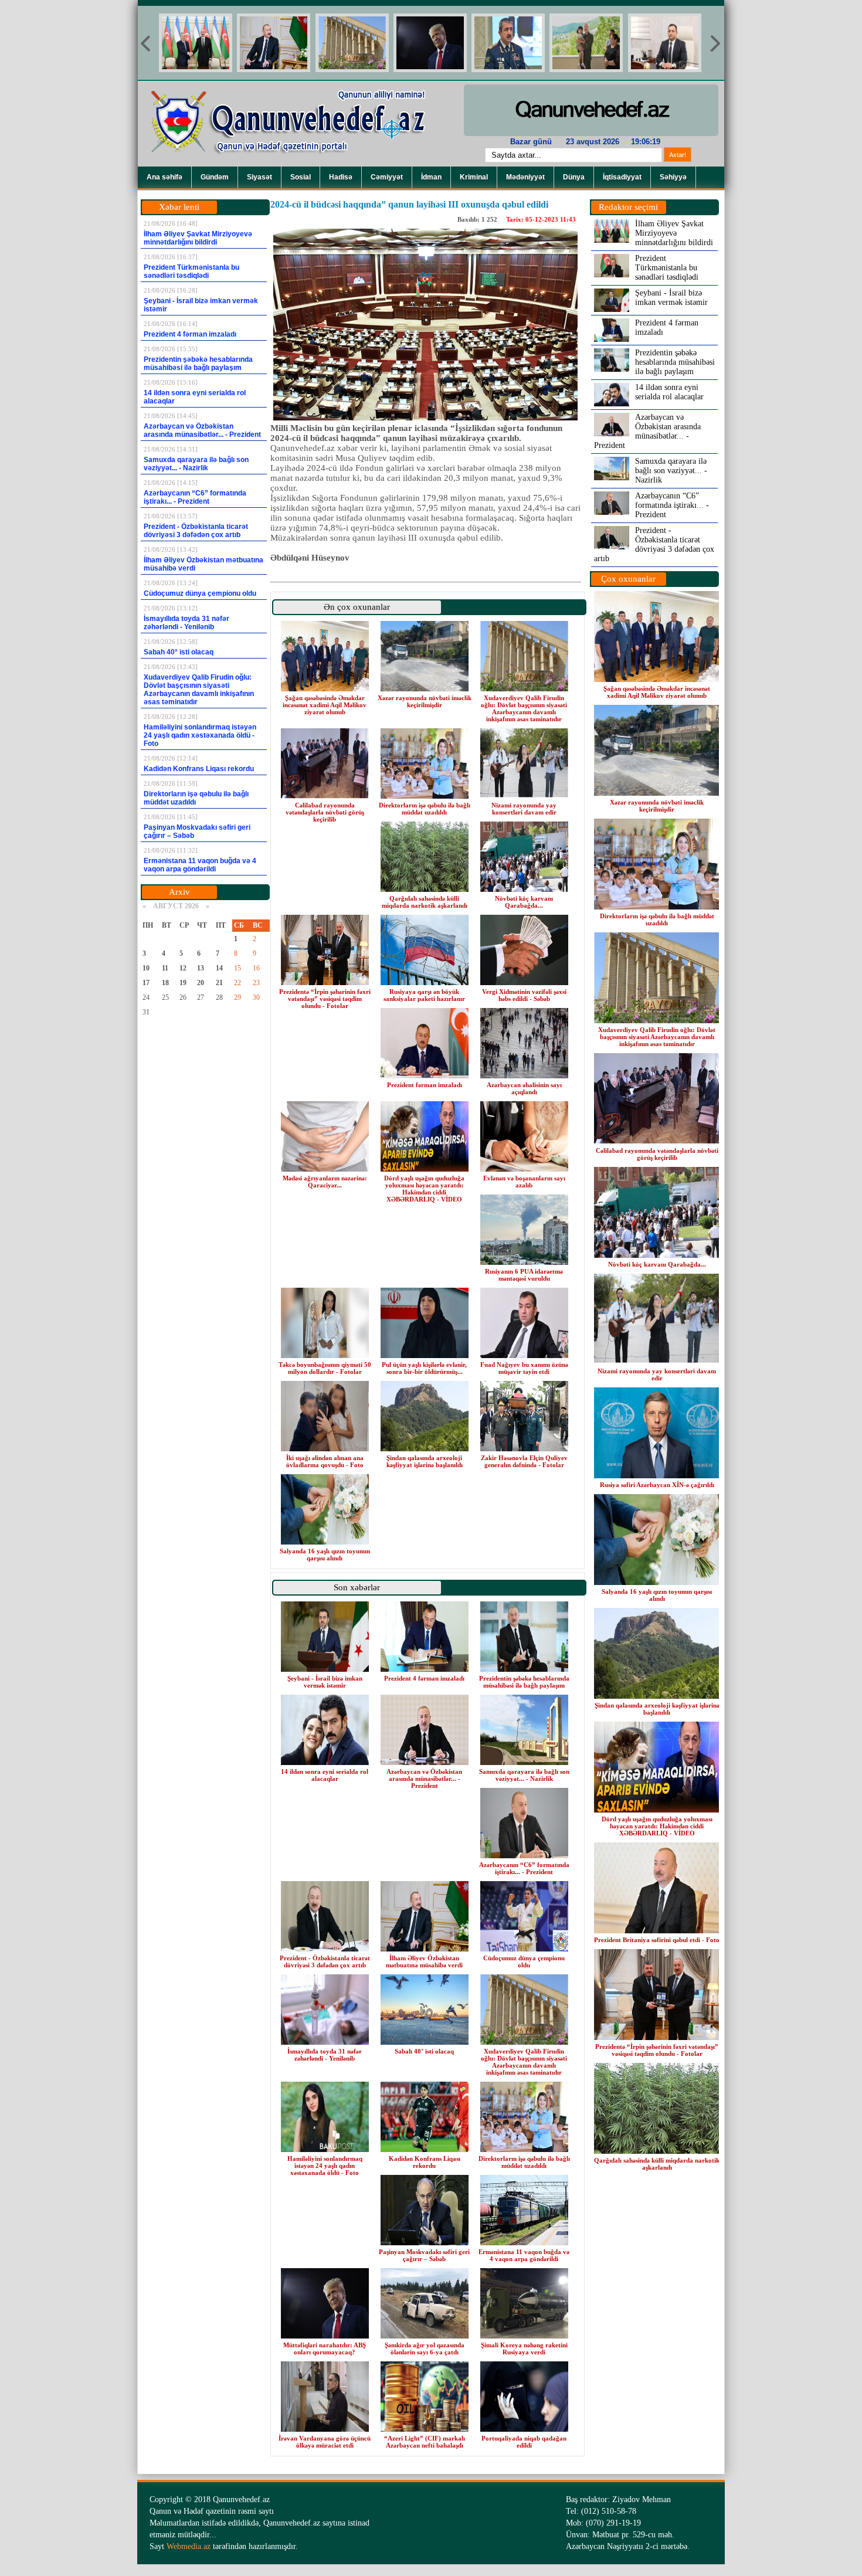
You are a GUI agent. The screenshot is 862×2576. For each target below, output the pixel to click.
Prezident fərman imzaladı (425, 1085)
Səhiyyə (673, 177)
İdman (431, 177)
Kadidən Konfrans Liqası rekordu (425, 2162)
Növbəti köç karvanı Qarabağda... (524, 902)
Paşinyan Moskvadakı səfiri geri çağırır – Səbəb (424, 2255)
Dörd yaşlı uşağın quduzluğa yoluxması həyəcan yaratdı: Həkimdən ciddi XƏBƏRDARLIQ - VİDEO (424, 1189)
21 (219, 983)
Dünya (574, 177)
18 (165, 983)
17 (146, 983)
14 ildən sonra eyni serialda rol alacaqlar (325, 1775)
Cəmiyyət (387, 177)
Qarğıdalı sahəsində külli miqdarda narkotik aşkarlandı (425, 902)
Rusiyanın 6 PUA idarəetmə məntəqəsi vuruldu (524, 1275)
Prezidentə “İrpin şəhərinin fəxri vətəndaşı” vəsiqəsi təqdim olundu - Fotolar (325, 999)
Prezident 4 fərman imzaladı (424, 1678)
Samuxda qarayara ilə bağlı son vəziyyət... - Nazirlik (524, 1775)
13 (201, 968)
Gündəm (215, 177)
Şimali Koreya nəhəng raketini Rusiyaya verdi (524, 2348)
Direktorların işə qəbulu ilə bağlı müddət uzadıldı (425, 809)
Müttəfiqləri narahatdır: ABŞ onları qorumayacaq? (325, 2348)
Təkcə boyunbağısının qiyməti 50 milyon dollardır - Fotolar (325, 1368)
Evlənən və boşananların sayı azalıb (524, 1182)
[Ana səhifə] (296, 164)
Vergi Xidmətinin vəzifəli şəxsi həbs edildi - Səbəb (524, 995)
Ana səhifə (164, 177)
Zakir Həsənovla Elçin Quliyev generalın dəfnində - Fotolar (524, 1461)
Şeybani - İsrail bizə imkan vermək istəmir (325, 1682)
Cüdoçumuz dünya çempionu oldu (524, 1961)
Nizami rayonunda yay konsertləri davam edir (524, 809)
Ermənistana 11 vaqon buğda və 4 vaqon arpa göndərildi (524, 2255)
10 (146, 968)
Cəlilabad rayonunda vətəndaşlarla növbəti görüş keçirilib (325, 812)
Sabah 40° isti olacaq (424, 2051)
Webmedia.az (189, 2546)
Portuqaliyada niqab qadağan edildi (524, 2442)
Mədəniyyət (525, 177)
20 (201, 983)
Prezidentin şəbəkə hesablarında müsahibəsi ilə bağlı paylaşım (524, 1682)
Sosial (301, 177)
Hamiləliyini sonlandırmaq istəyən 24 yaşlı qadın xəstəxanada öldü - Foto (325, 2166)
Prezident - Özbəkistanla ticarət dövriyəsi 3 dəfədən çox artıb (325, 1961)
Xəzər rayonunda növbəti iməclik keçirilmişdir (425, 701)
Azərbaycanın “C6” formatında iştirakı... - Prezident (524, 1868)
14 (219, 968)
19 (183, 983)
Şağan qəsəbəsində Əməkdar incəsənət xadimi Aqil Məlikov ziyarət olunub (325, 705)
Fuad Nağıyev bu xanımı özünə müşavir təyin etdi (524, 1368)
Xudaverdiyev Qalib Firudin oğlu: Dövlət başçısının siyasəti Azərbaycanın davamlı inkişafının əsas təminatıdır (524, 708)
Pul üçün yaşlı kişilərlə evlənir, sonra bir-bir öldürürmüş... (424, 1368)
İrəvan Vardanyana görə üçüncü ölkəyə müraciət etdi (325, 2442)
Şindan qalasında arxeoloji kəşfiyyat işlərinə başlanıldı (425, 1461)
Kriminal (474, 177)
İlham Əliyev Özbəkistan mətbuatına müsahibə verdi (424, 1961)
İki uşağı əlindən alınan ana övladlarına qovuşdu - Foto (325, 1461)
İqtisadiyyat (622, 177)
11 (165, 968)
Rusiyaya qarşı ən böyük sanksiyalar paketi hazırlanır (424, 995)
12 (183, 968)
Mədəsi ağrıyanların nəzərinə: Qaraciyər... (325, 1182)
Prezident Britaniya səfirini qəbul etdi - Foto (657, 1940)
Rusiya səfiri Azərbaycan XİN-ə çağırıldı (657, 1485)
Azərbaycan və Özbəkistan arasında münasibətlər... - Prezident (424, 1779)
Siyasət (259, 177)
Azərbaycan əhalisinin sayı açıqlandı (524, 1088)
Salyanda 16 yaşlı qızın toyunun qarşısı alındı (325, 1555)
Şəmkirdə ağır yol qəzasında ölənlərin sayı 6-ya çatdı (425, 2348)
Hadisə (341, 177)
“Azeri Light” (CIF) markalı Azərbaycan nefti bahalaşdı (425, 2442)
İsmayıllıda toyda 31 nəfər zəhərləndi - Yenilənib (325, 2055)
